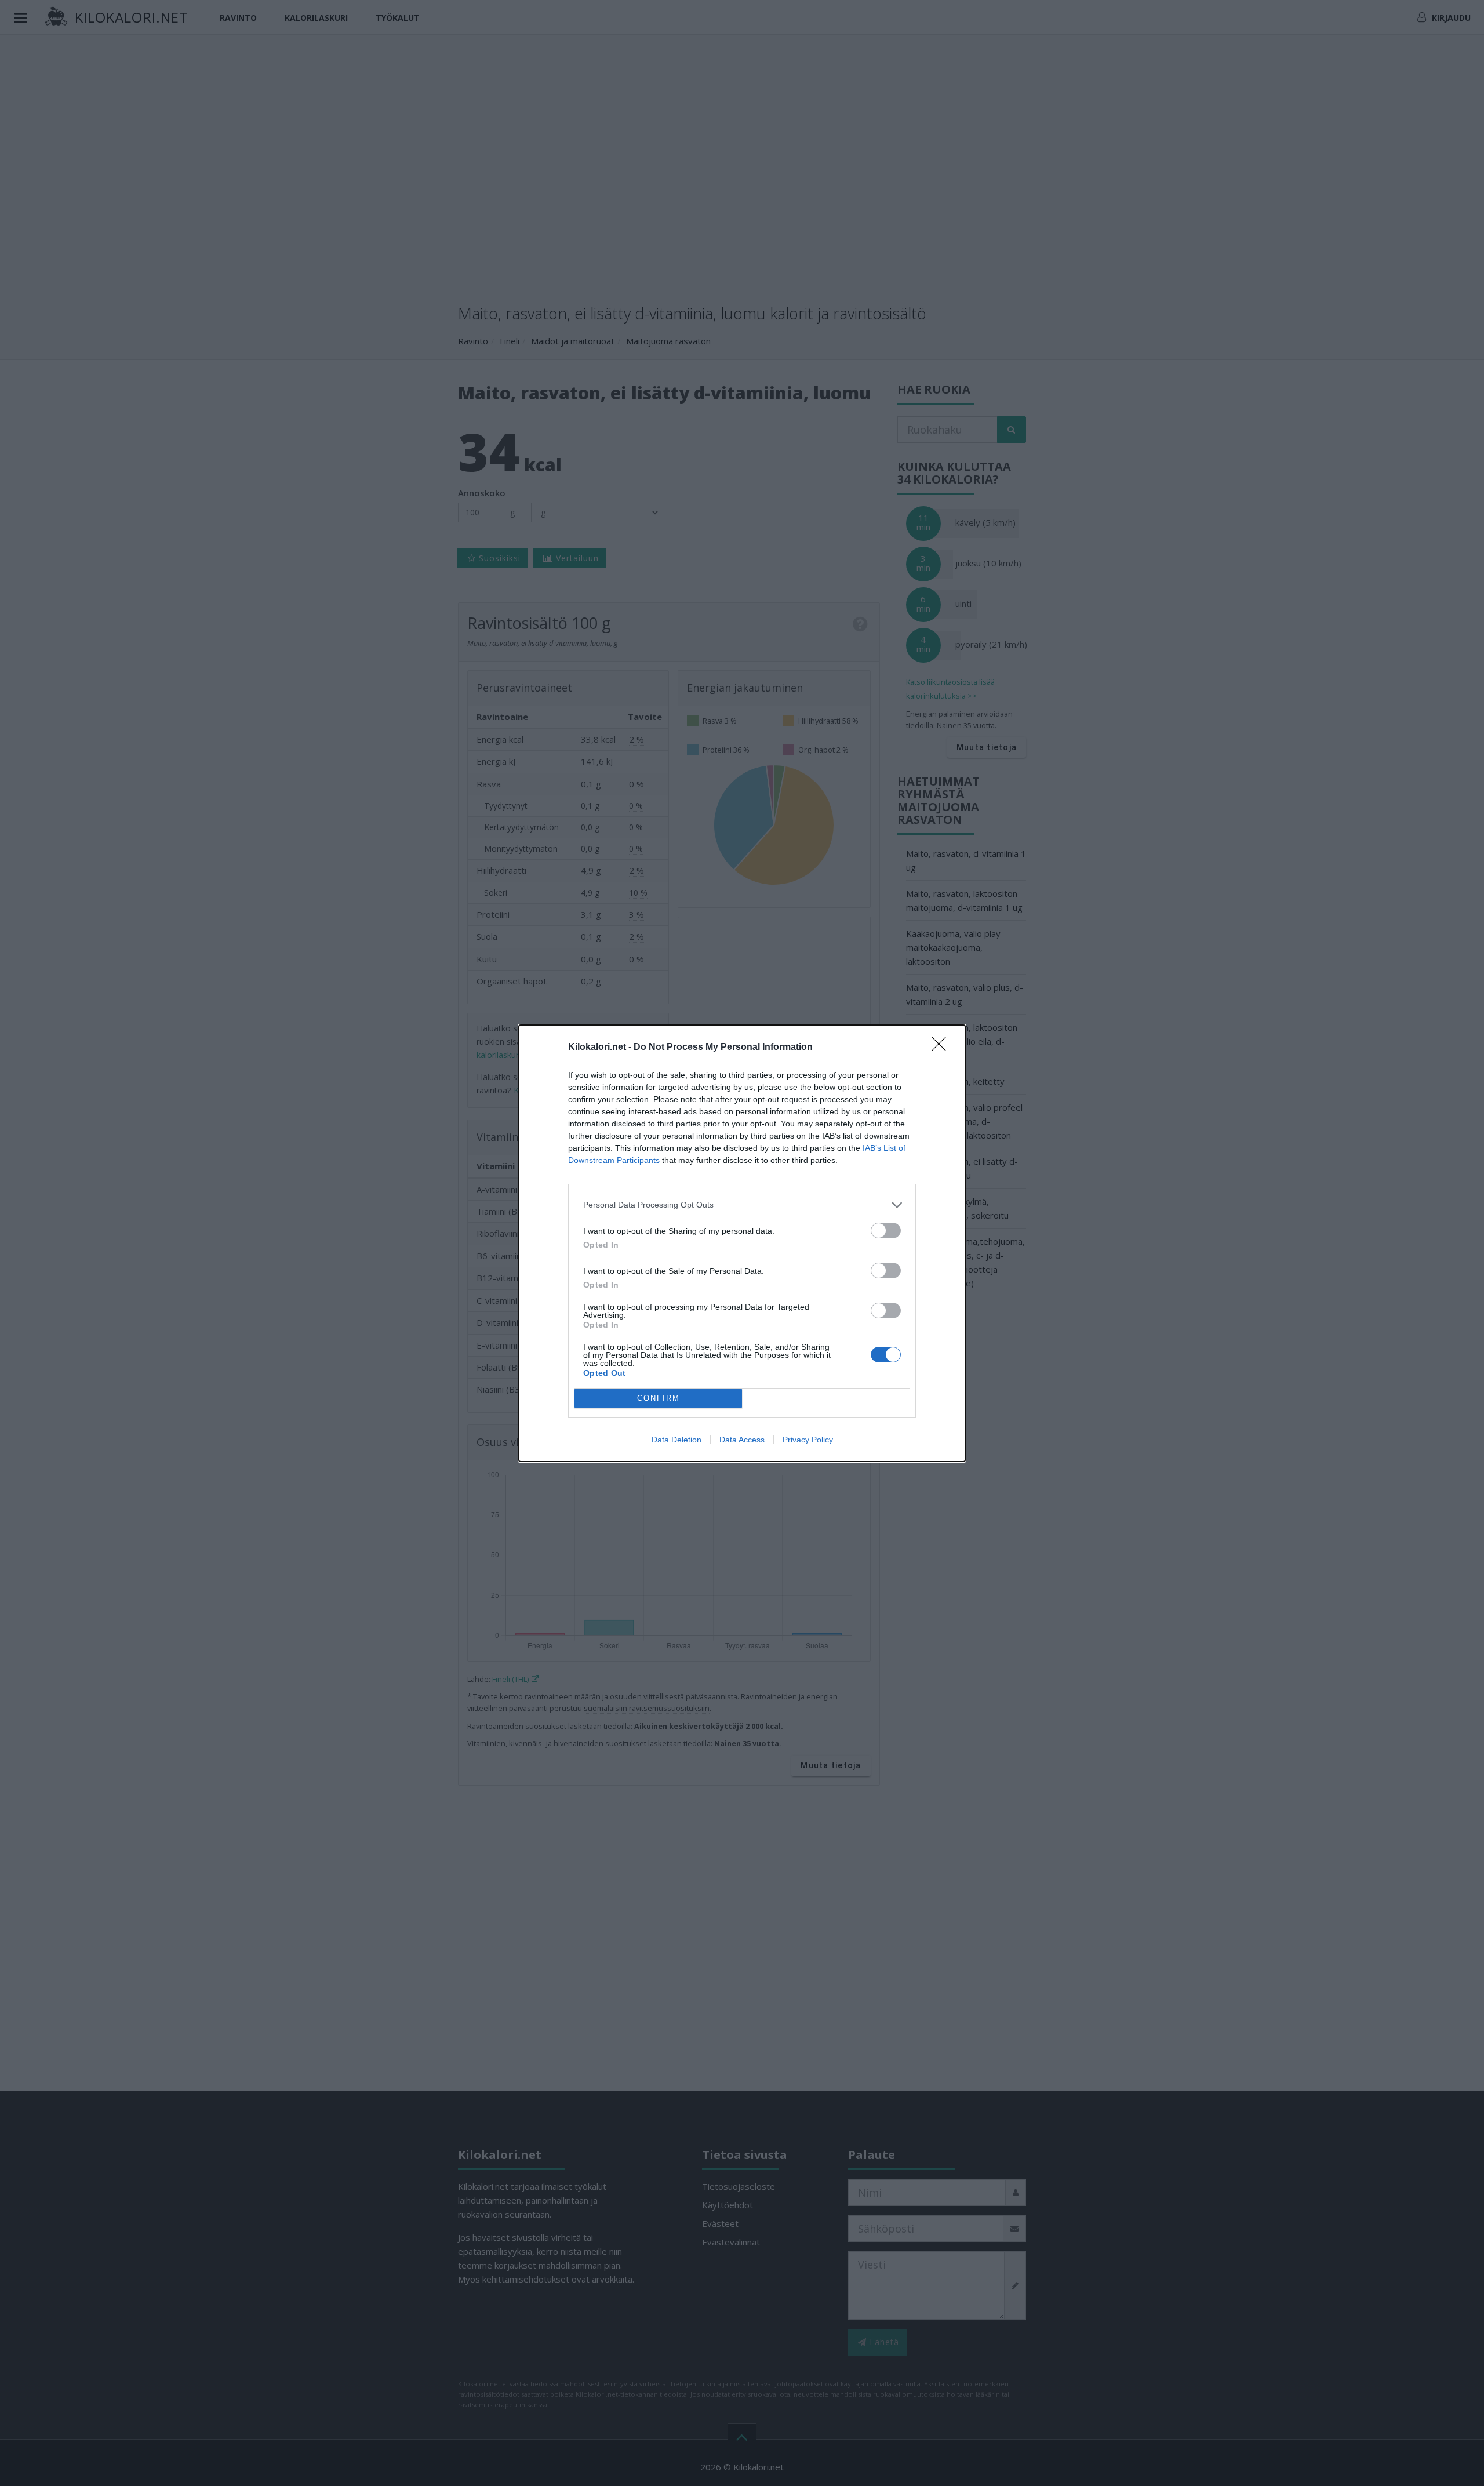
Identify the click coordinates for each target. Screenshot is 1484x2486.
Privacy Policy (808, 1440)
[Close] (943, 1048)
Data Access (742, 1440)
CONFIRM (659, 1398)
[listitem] (742, 1205)
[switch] (886, 1231)
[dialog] (742, 1243)
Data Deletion (676, 1440)
